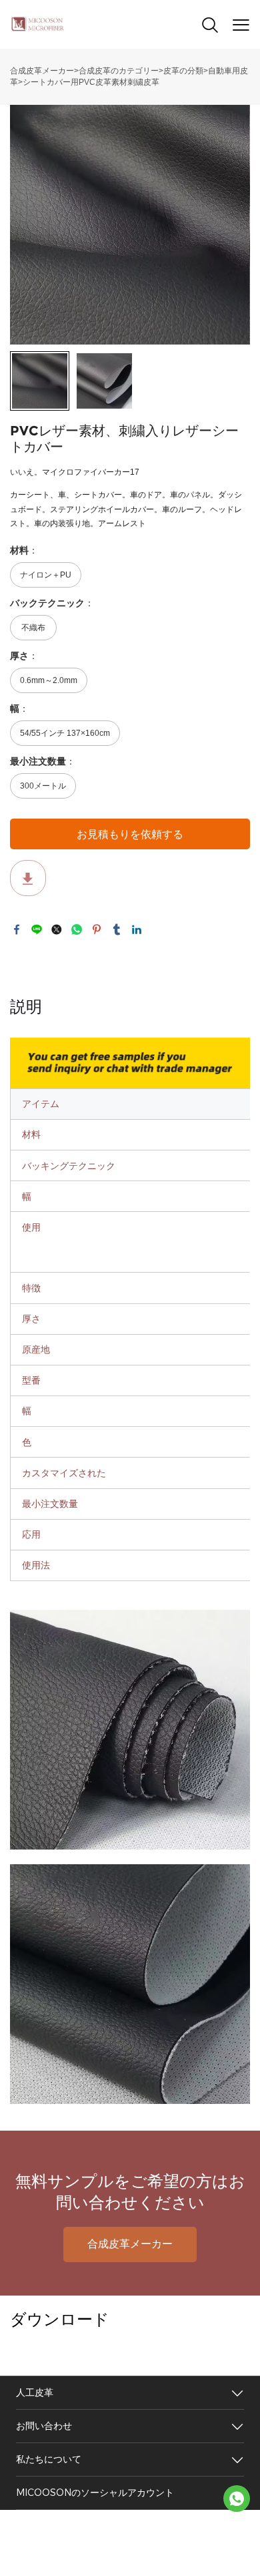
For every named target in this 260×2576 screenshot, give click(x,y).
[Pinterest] (97, 929)
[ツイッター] (57, 929)
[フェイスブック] (17, 929)
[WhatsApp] (77, 929)
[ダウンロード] (28, 878)
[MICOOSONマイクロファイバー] (237, 2499)
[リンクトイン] (137, 929)
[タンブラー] (117, 929)
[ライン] (37, 929)
